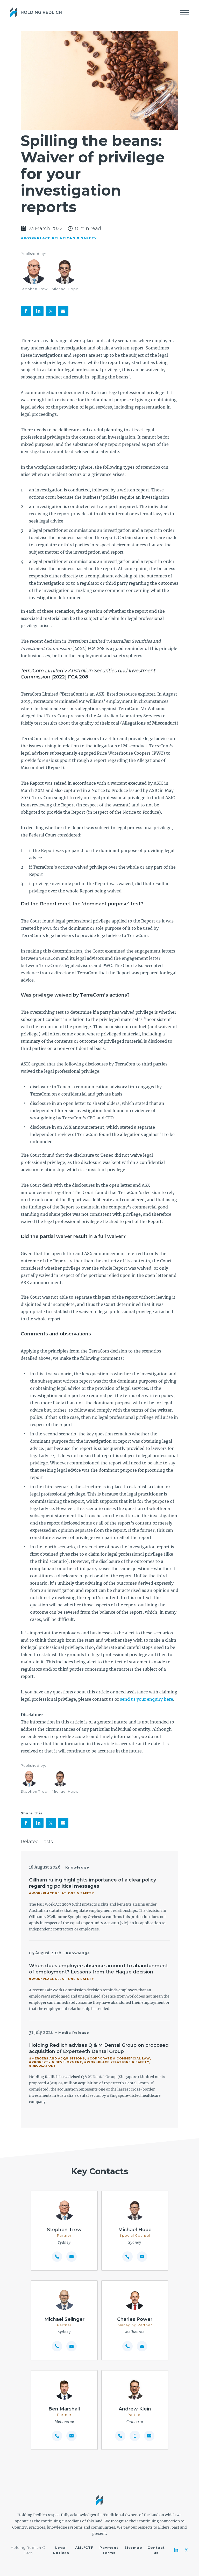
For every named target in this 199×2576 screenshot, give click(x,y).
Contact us (156, 2550)
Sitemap (133, 2548)
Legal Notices (61, 2550)
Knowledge (77, 1867)
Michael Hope (65, 289)
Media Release (74, 2033)
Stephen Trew (34, 289)
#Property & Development (56, 2062)
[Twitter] (187, 2550)
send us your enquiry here (147, 1699)
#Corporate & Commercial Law (119, 2058)
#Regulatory (42, 2066)
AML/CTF (84, 2548)
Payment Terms (109, 2550)
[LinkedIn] (176, 2550)
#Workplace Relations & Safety (59, 238)
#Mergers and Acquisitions (57, 2058)
